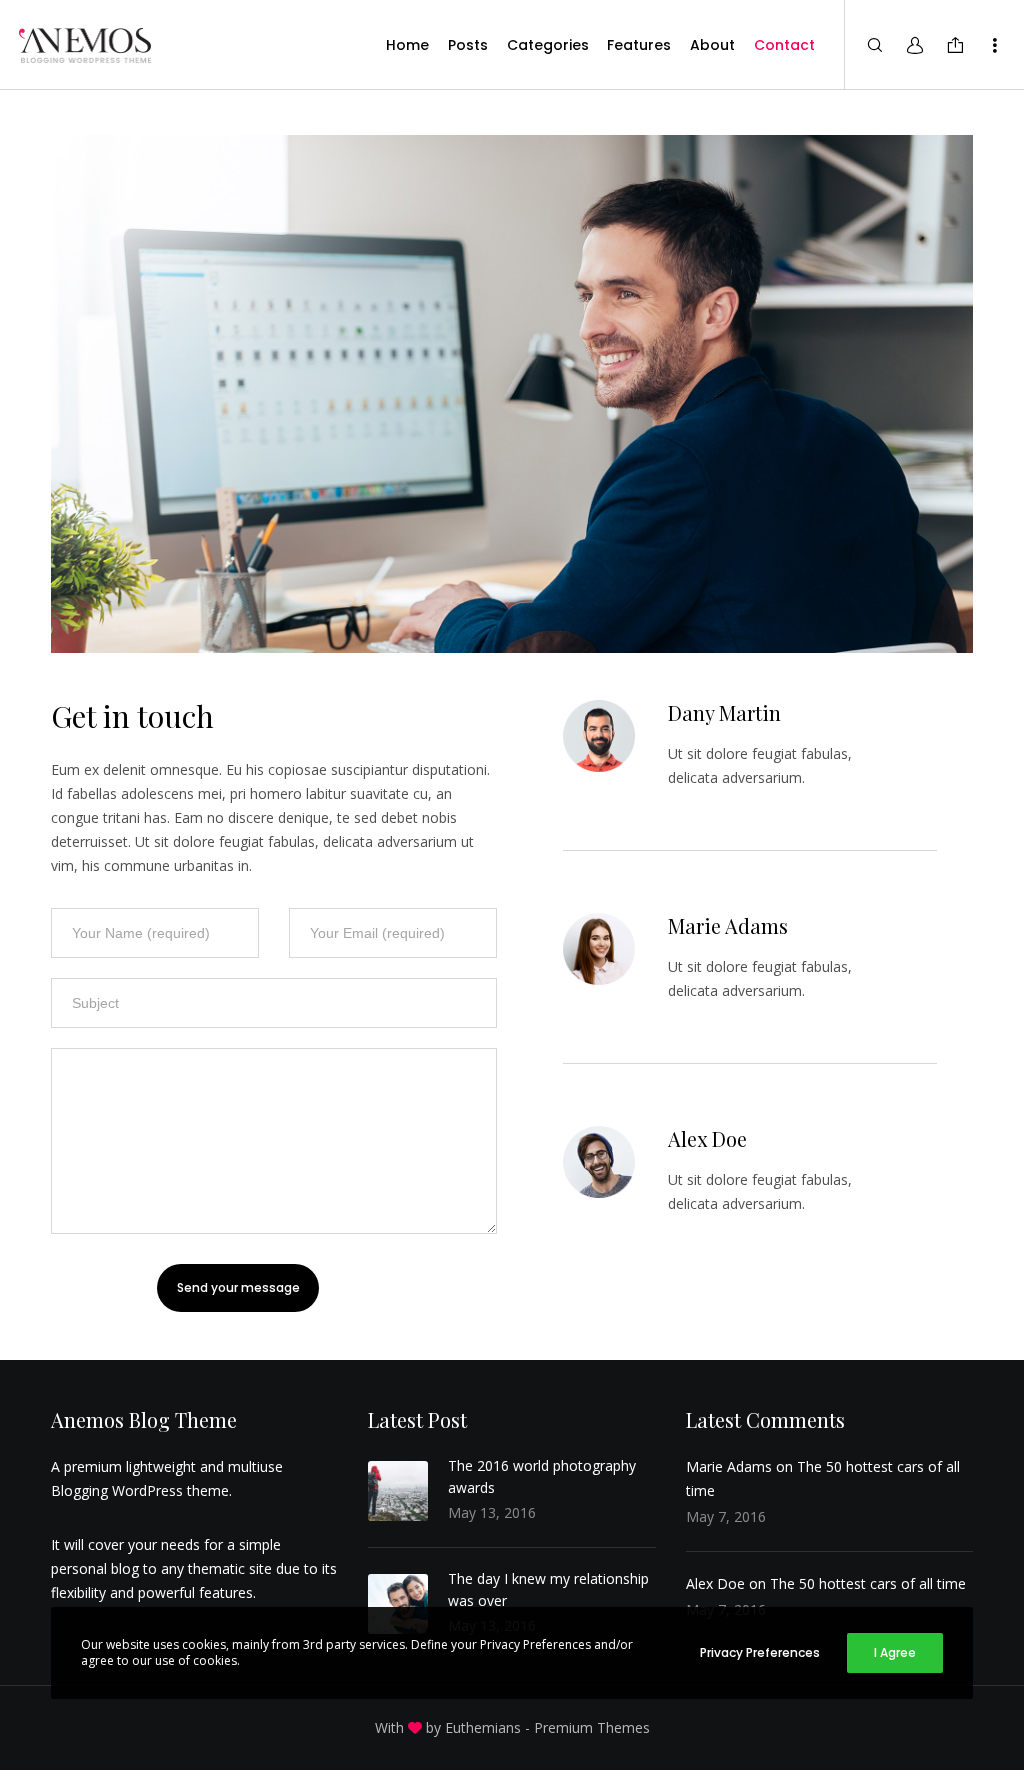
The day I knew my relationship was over (548, 1589)
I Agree (895, 1652)
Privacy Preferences (760, 1652)
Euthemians (483, 1727)
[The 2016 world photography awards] (398, 1491)
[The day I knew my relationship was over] (398, 1604)
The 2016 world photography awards (542, 1476)
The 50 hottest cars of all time (868, 1583)
